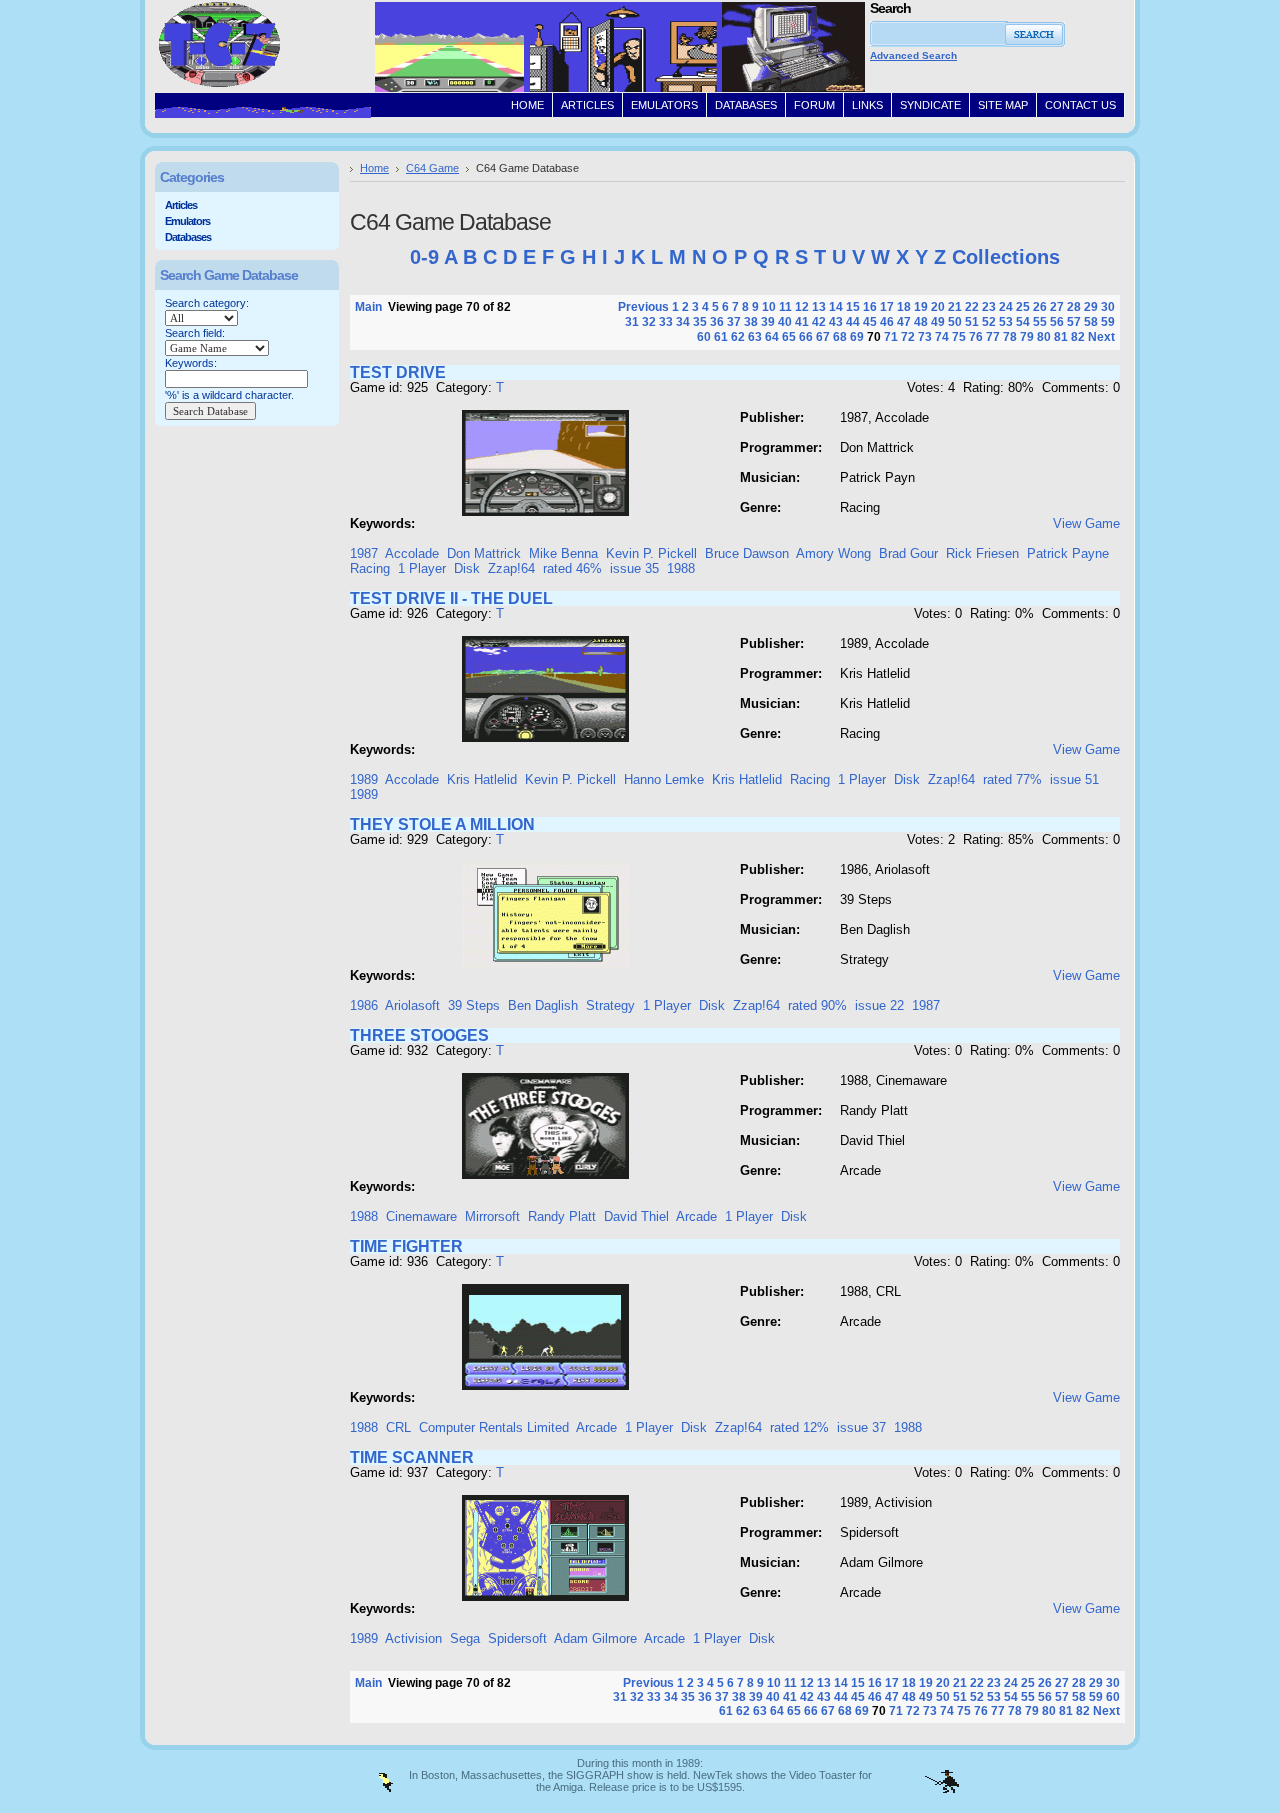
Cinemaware (421, 1216)
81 (1061, 337)
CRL (398, 1427)
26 (1040, 307)
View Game (1086, 523)
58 (1091, 322)
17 (887, 307)
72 (908, 337)
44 (853, 322)
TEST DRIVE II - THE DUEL (451, 598)
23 (989, 307)
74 (942, 337)
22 (972, 307)
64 (772, 337)
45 (870, 322)
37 (734, 322)
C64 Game (432, 168)
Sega (465, 1638)
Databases (188, 237)
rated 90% (817, 1005)
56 (1057, 322)
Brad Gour (908, 553)
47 (904, 322)
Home (374, 168)
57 (1074, 322)
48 (921, 322)
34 (683, 322)
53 (1006, 322)
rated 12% (799, 1427)
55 (1040, 322)
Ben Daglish (543, 1005)
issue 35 (634, 568)
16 (870, 307)
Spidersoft (517, 1638)
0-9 (424, 257)
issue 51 (1074, 779)
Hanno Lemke (664, 779)
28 (1074, 307)
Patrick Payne (1068, 553)
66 (806, 337)
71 (891, 337)
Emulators (187, 221)
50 (955, 322)
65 (789, 337)
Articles (181, 205)
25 (1023, 307)
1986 (364, 1005)
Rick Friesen (982, 553)
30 (1108, 307)
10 (769, 307)
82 (1078, 337)
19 (921, 307)
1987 (364, 553)
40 (785, 322)
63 (755, 337)
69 (857, 337)
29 (1091, 307)
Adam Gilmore (595, 1638)
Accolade (412, 553)
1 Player (422, 568)
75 (959, 337)
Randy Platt (562, 1216)
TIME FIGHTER (406, 1246)
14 (836, 307)
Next (1101, 337)
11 (785, 307)
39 (768, 322)
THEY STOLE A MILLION (442, 824)
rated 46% (572, 568)
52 (989, 322)
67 (823, 337)
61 (721, 337)
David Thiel (636, 1216)
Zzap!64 (511, 568)
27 (1057, 307)
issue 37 (861, 1427)
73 (925, 337)
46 (887, 322)
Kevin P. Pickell (651, 553)
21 (955, 307)
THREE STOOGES (419, 1035)
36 (717, 322)
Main (368, 307)
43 (836, 322)
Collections (1006, 257)
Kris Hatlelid (482, 779)
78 (1010, 337)
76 (976, 337)
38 (751, 322)
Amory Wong (833, 553)
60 (704, 337)
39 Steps (474, 1005)
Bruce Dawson (747, 553)
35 (700, 322)
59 (1108, 322)
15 (853, 307)
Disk (467, 568)
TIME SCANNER (412, 1457)
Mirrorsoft (492, 1216)
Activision (413, 1638)
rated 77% (1012, 779)
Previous (643, 307)
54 (1023, 322)
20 (938, 307)
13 (819, 307)
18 (904, 307)
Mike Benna (563, 553)
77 (993, 337)
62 (738, 337)
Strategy (610, 1005)
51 (972, 322)
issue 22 (879, 1005)
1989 (364, 779)
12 (802, 307)
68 (840, 337)
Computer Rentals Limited (494, 1427)
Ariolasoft (412, 1005)
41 (802, 322)
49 (938, 322)
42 (819, 322)
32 (649, 322)
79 (1027, 337)
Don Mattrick (484, 553)
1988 (681, 568)
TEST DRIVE (398, 372)
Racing (370, 568)
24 (1006, 307)
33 (666, 322)
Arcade (696, 1216)
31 (632, 322)
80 (1044, 337)
